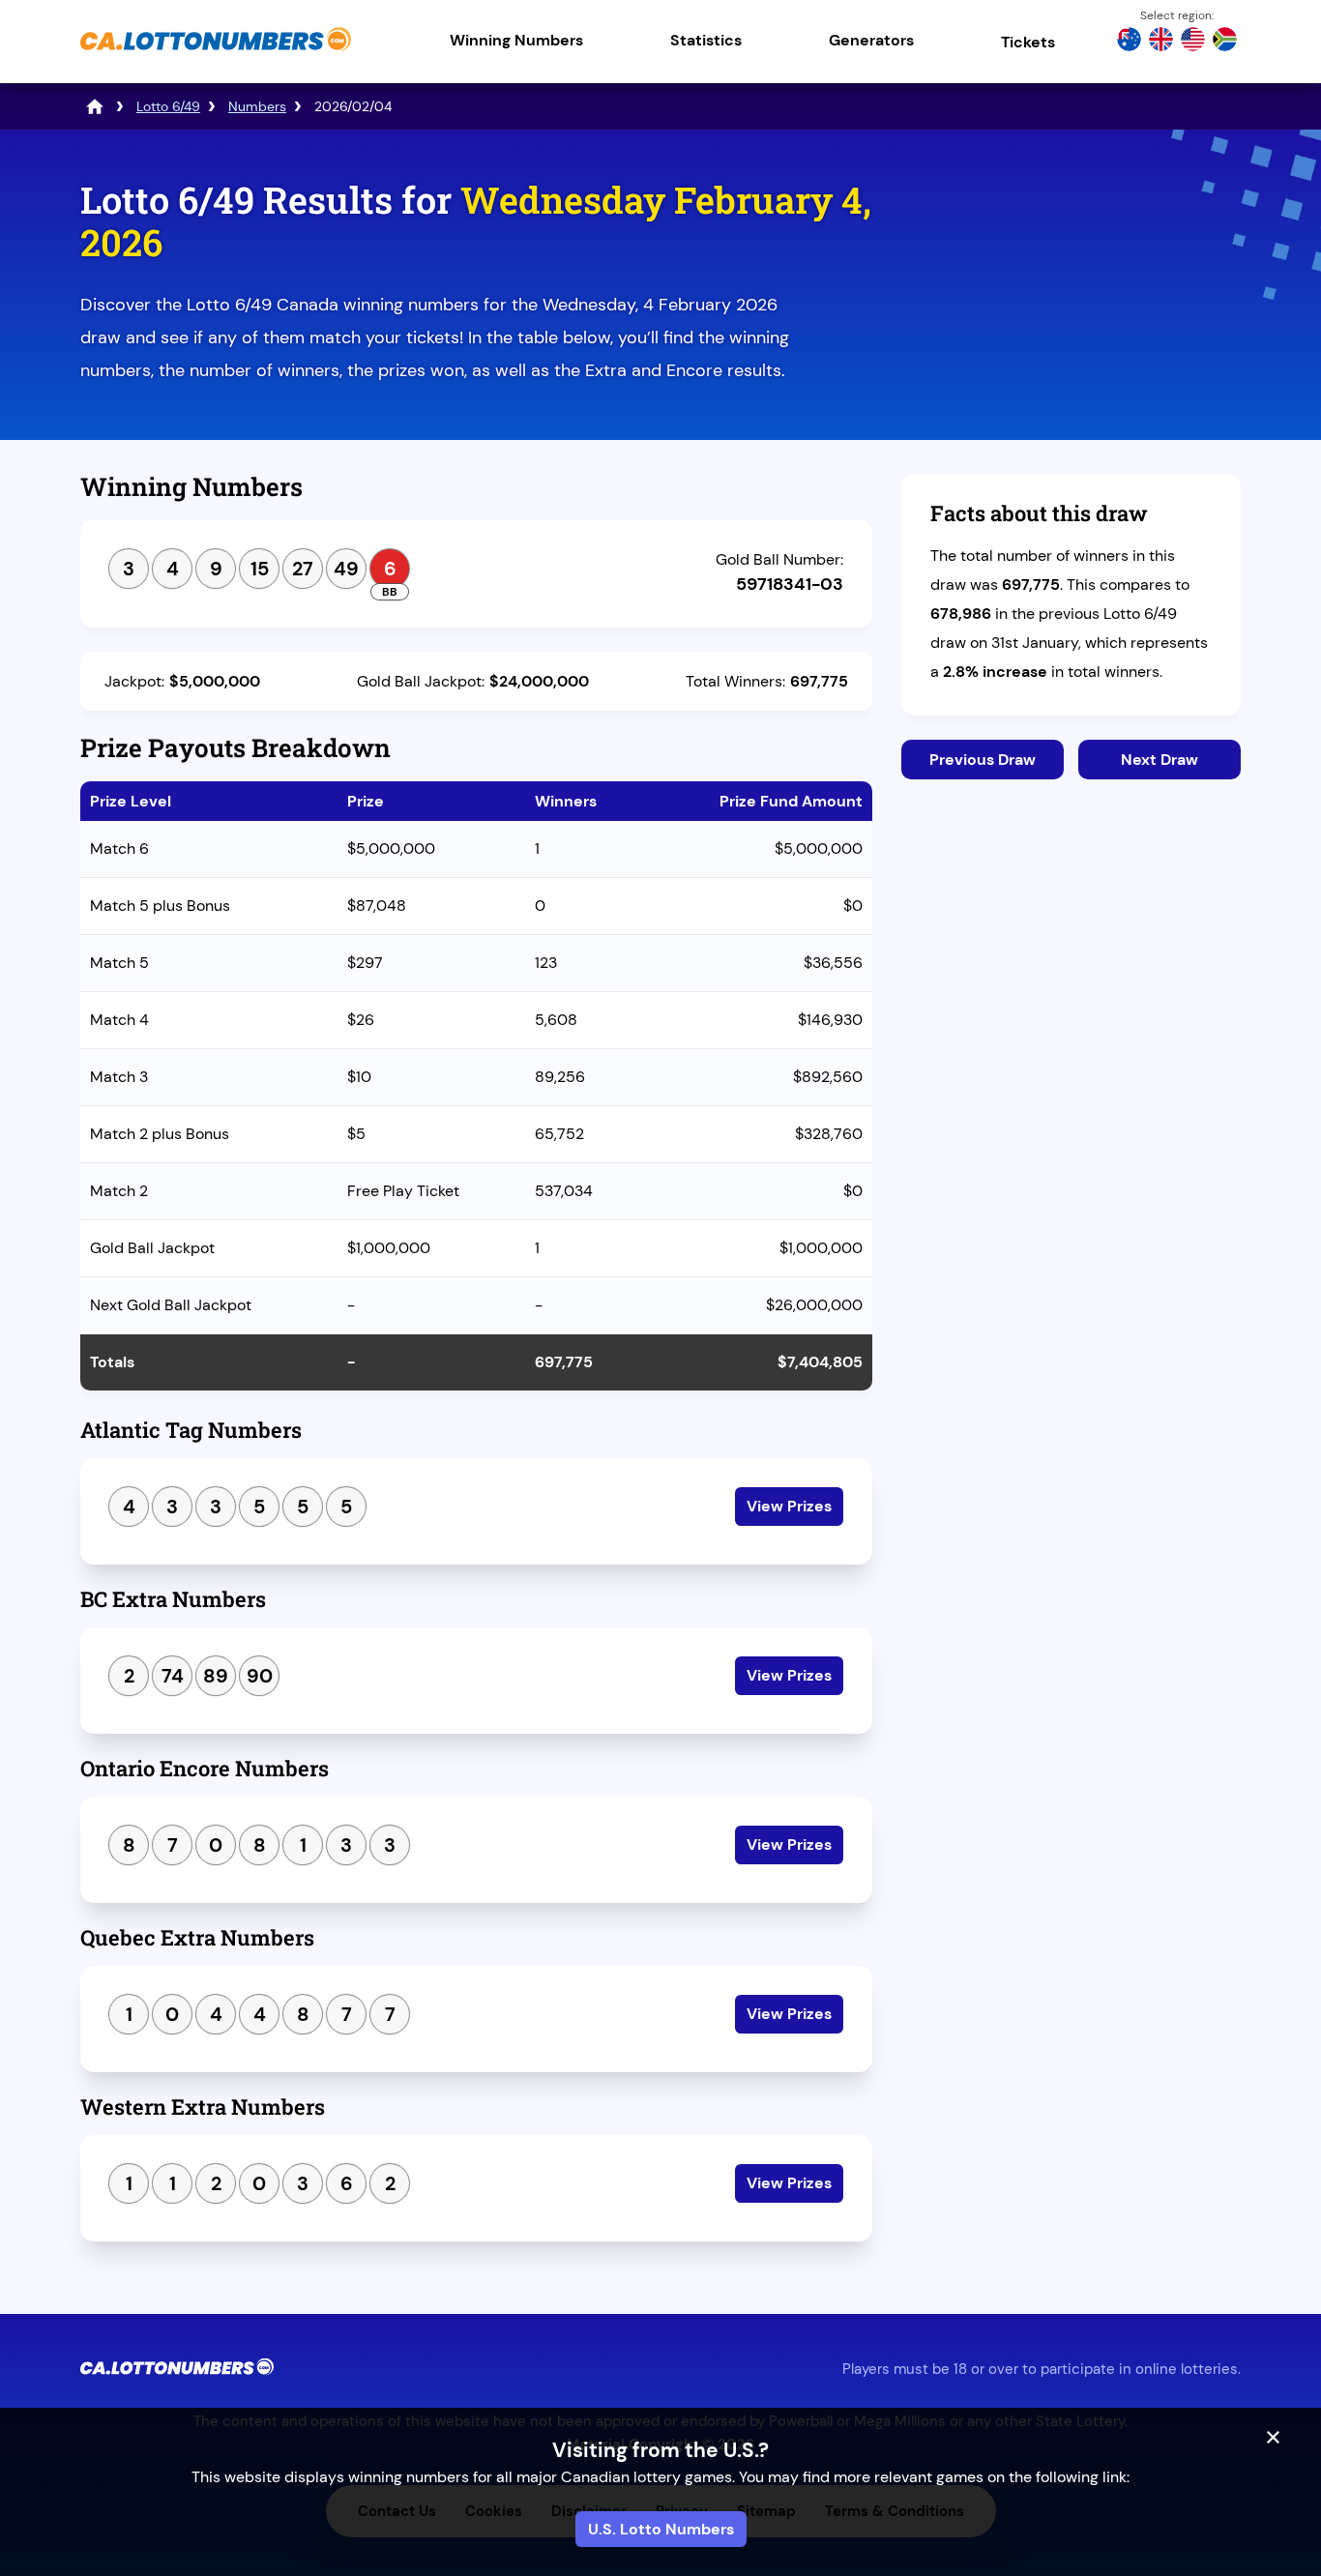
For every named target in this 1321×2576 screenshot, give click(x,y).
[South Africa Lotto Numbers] (1225, 42)
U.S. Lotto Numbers (661, 2529)
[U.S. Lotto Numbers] (1193, 42)
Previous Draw (983, 760)
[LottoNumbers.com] (95, 106)
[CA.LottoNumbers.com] (216, 53)
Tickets (1028, 42)
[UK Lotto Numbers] (1161, 42)
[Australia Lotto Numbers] (1129, 42)
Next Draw (1160, 760)
